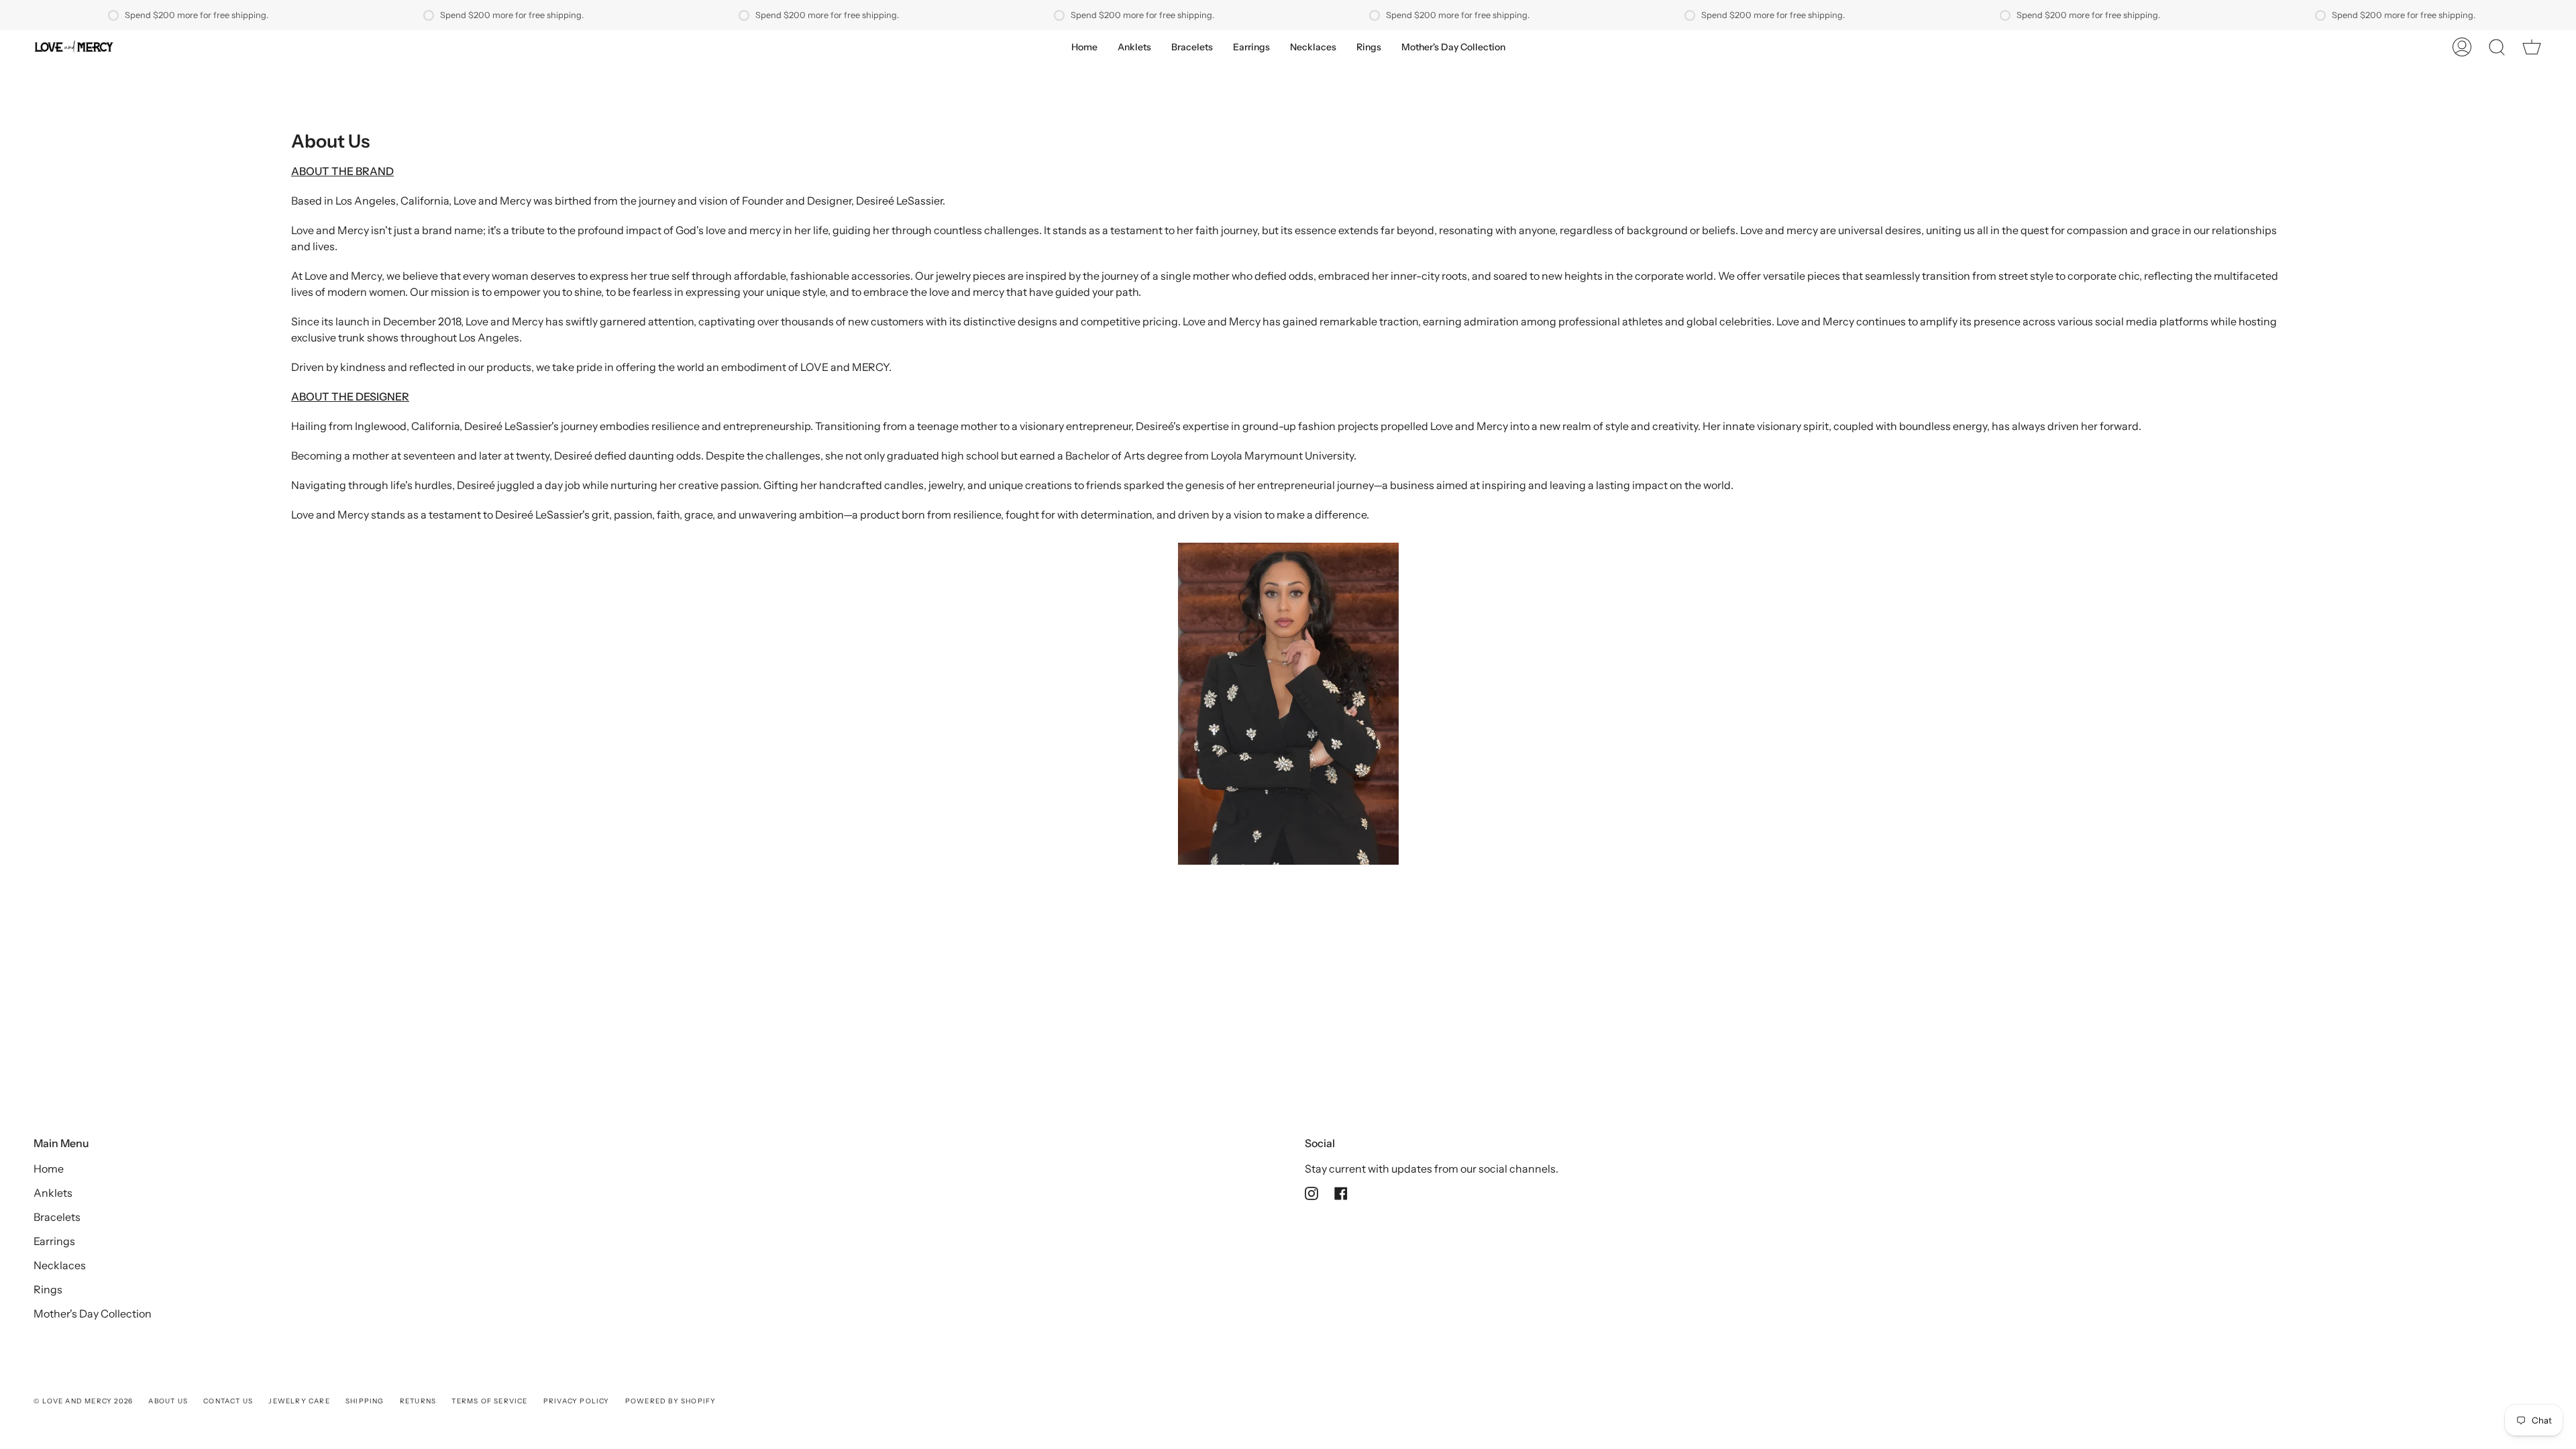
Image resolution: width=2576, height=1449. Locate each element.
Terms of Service (489, 1401)
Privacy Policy (577, 1401)
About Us (168, 1401)
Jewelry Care (299, 1401)
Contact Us (228, 1401)
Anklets (53, 1193)
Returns (418, 1401)
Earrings (54, 1241)
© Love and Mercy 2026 (83, 1401)
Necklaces (60, 1265)
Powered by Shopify (671, 1401)
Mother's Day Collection (93, 1313)
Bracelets (57, 1217)
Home (49, 1169)
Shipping (365, 1401)
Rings (48, 1289)
